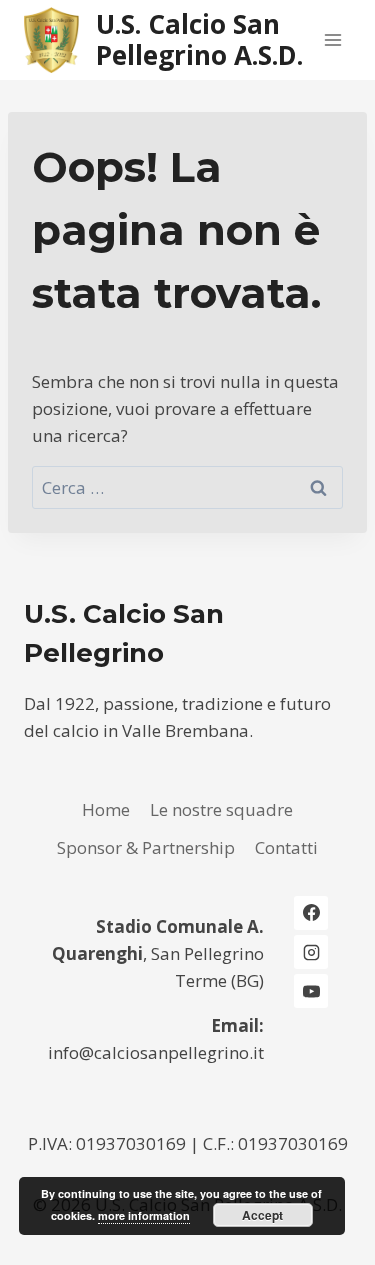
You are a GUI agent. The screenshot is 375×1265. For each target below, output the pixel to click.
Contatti (286, 847)
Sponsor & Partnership (146, 847)
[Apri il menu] (332, 39)
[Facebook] (311, 913)
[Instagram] (311, 952)
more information (144, 1215)
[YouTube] (311, 991)
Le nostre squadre (221, 809)
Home (106, 809)
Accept (262, 1215)
